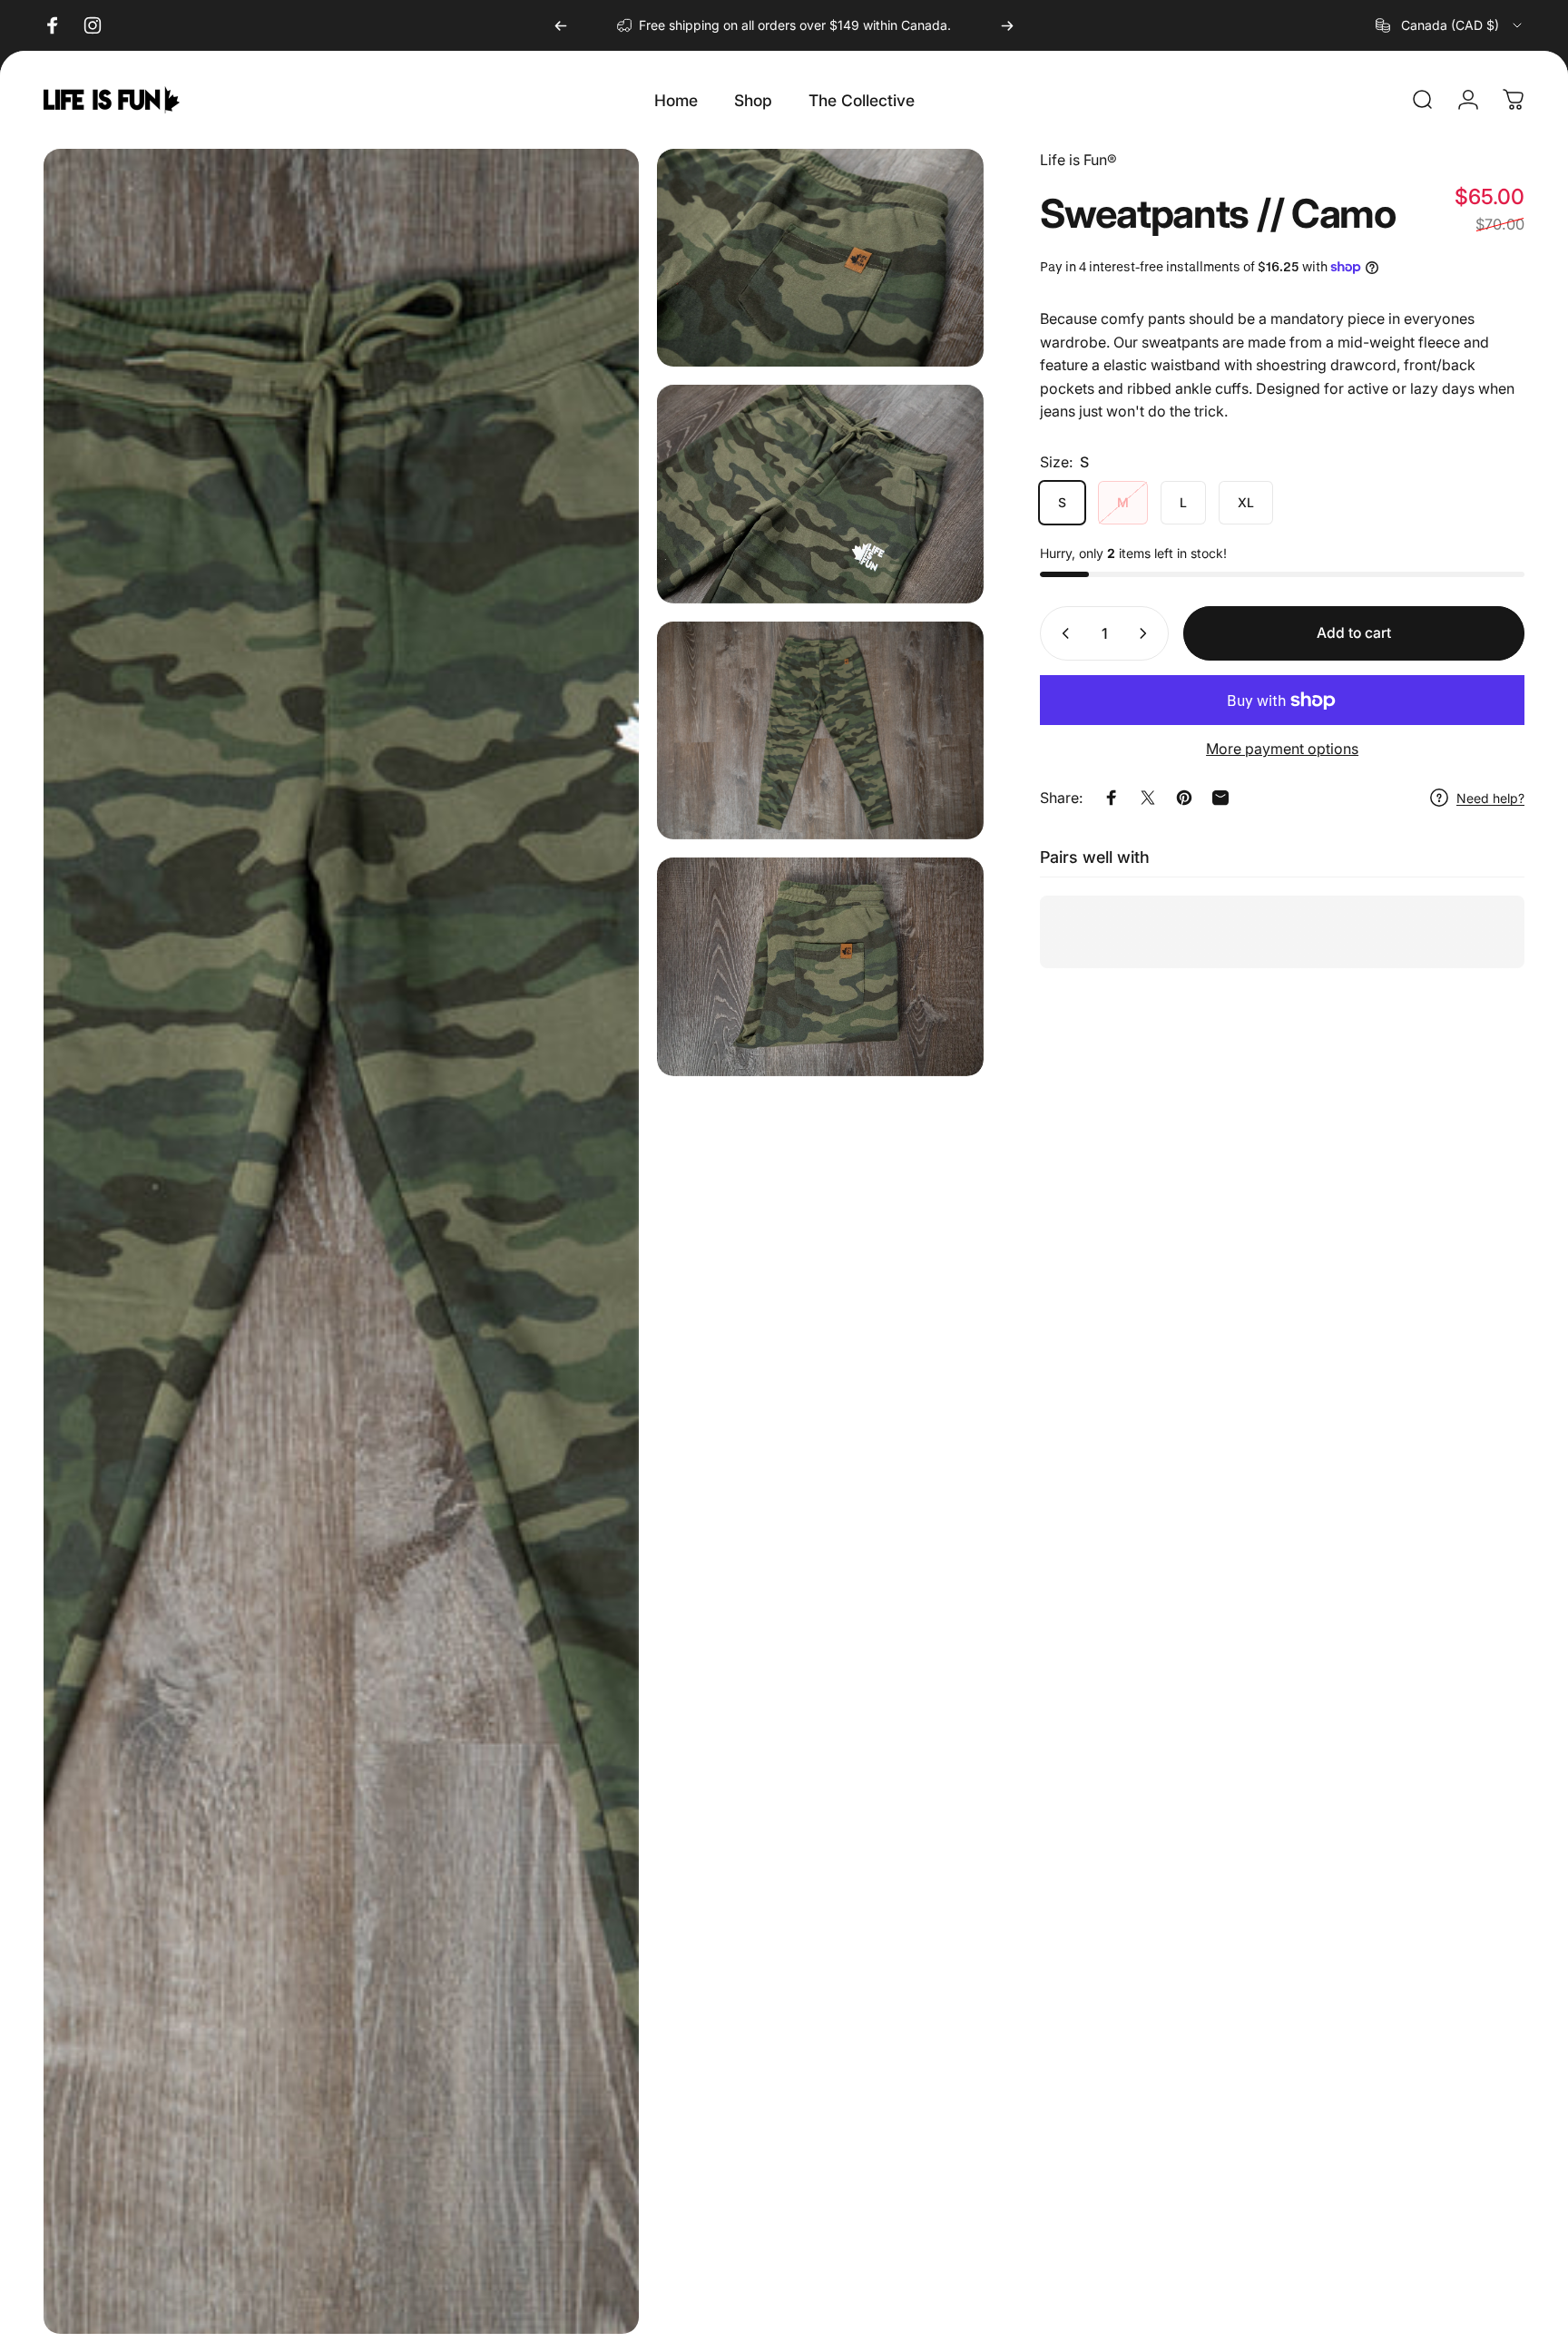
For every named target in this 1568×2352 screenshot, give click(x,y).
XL (1246, 502)
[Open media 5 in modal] (821, 966)
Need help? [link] (1490, 798)
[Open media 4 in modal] (821, 730)
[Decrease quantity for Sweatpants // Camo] (1062, 633)
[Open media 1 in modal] (341, 1241)
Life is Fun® (1078, 160)
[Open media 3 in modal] (821, 494)
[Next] (1007, 25)
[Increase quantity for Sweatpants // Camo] (1147, 633)
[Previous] (561, 25)
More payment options (1282, 749)
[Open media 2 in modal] (821, 258)
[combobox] (1450, 25)
